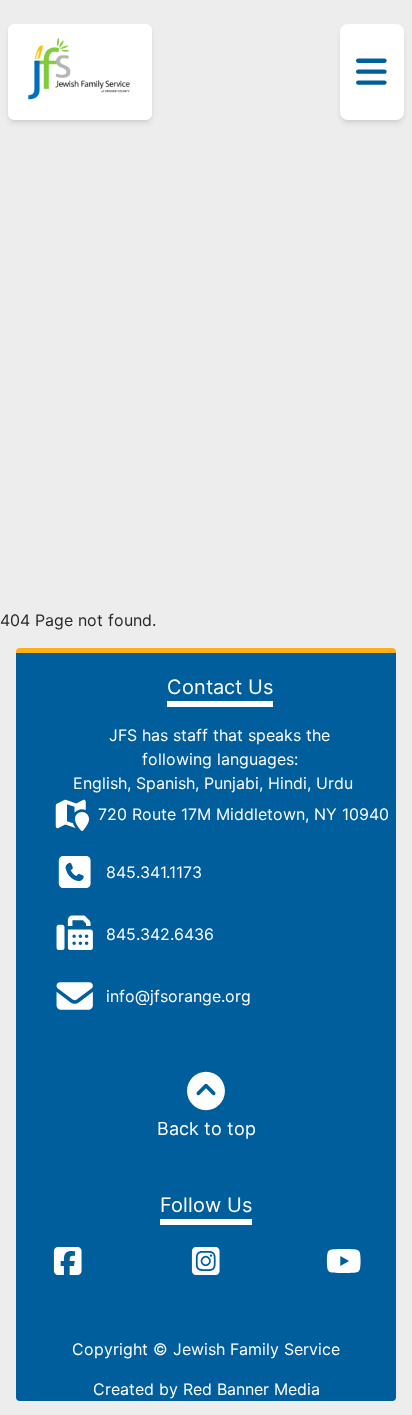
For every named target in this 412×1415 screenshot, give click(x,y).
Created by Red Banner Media (206, 1389)
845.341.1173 (154, 872)
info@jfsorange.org (178, 996)
